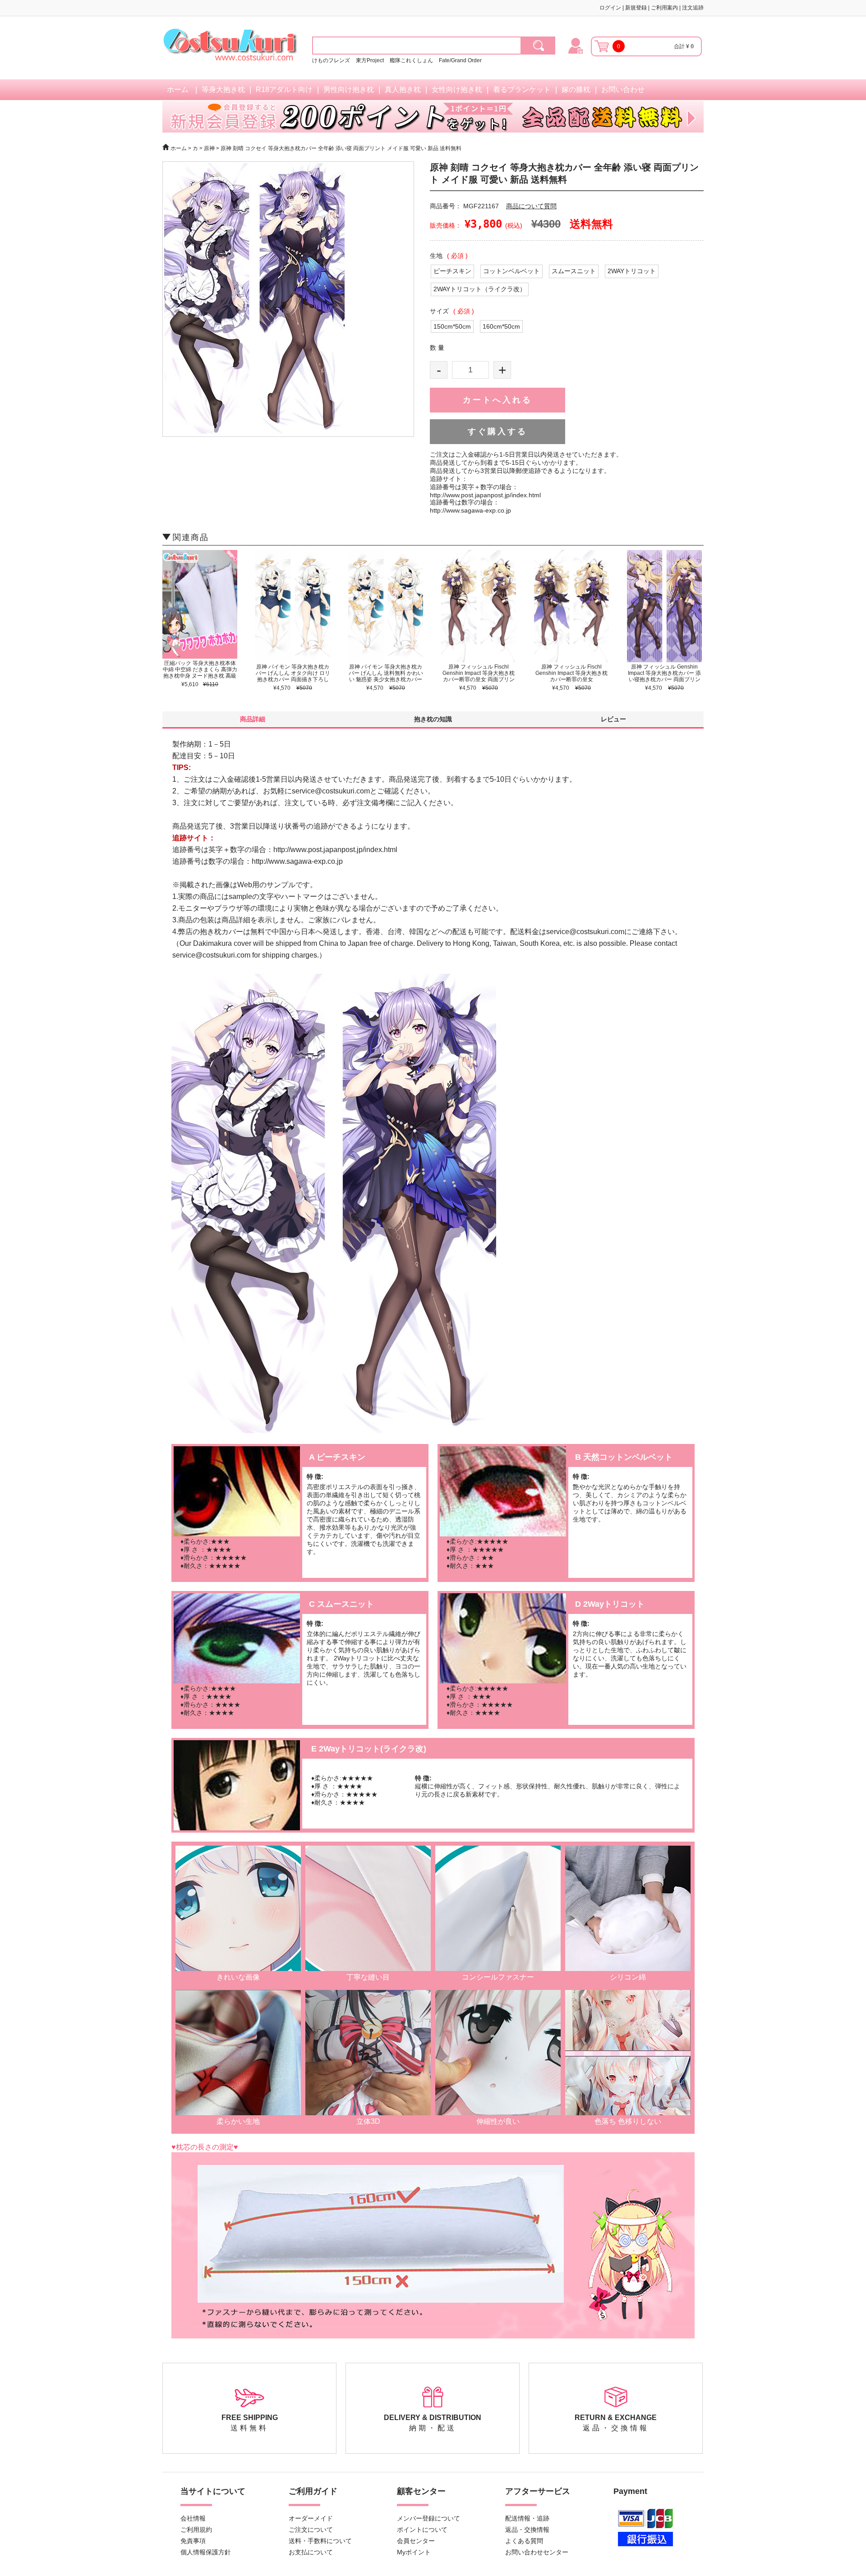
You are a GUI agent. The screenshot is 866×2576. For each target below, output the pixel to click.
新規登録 (636, 8)
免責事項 (193, 2541)
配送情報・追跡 (527, 2518)
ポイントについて (422, 2530)
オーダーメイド (311, 2518)
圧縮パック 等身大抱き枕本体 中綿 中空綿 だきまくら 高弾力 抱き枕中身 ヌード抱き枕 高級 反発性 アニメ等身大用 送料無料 (200, 676)
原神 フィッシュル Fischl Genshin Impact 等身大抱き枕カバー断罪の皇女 (571, 673)
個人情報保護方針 (206, 2552)
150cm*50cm (452, 326)
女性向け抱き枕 (457, 89)
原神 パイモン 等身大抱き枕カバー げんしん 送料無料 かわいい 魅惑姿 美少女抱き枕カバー (386, 673)
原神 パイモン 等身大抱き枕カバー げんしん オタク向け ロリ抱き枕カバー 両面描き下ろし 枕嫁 (293, 676)
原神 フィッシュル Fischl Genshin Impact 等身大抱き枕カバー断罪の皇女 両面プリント (479, 676)
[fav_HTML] (538, 46)
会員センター (416, 2541)
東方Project (371, 60)
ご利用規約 (196, 2530)
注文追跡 (693, 8)
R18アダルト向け (284, 89)
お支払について (311, 2552)
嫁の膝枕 (576, 89)
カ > (198, 148)
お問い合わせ (623, 89)
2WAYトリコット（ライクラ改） (480, 289)
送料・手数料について (320, 2541)
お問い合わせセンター (537, 2552)
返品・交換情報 (527, 2530)
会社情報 (193, 2518)
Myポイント (414, 2552)
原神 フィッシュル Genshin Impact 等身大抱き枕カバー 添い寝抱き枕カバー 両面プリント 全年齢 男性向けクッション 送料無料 (664, 679)
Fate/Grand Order (460, 60)
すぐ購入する (497, 431)
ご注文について (311, 2530)
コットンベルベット (511, 271)
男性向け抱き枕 (349, 89)
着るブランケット (522, 89)
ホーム (178, 89)
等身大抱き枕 (223, 89)
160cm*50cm (501, 326)
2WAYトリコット (632, 271)
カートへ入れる (497, 400)
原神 (210, 148)
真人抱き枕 (403, 89)
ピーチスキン (452, 271)
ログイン (610, 8)
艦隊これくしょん (411, 60)
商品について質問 (531, 206)
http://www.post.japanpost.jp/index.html (485, 495)
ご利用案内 (664, 8)
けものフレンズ (331, 60)
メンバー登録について (428, 2518)
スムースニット (574, 271)
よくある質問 (524, 2541)
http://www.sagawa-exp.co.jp (470, 510)
